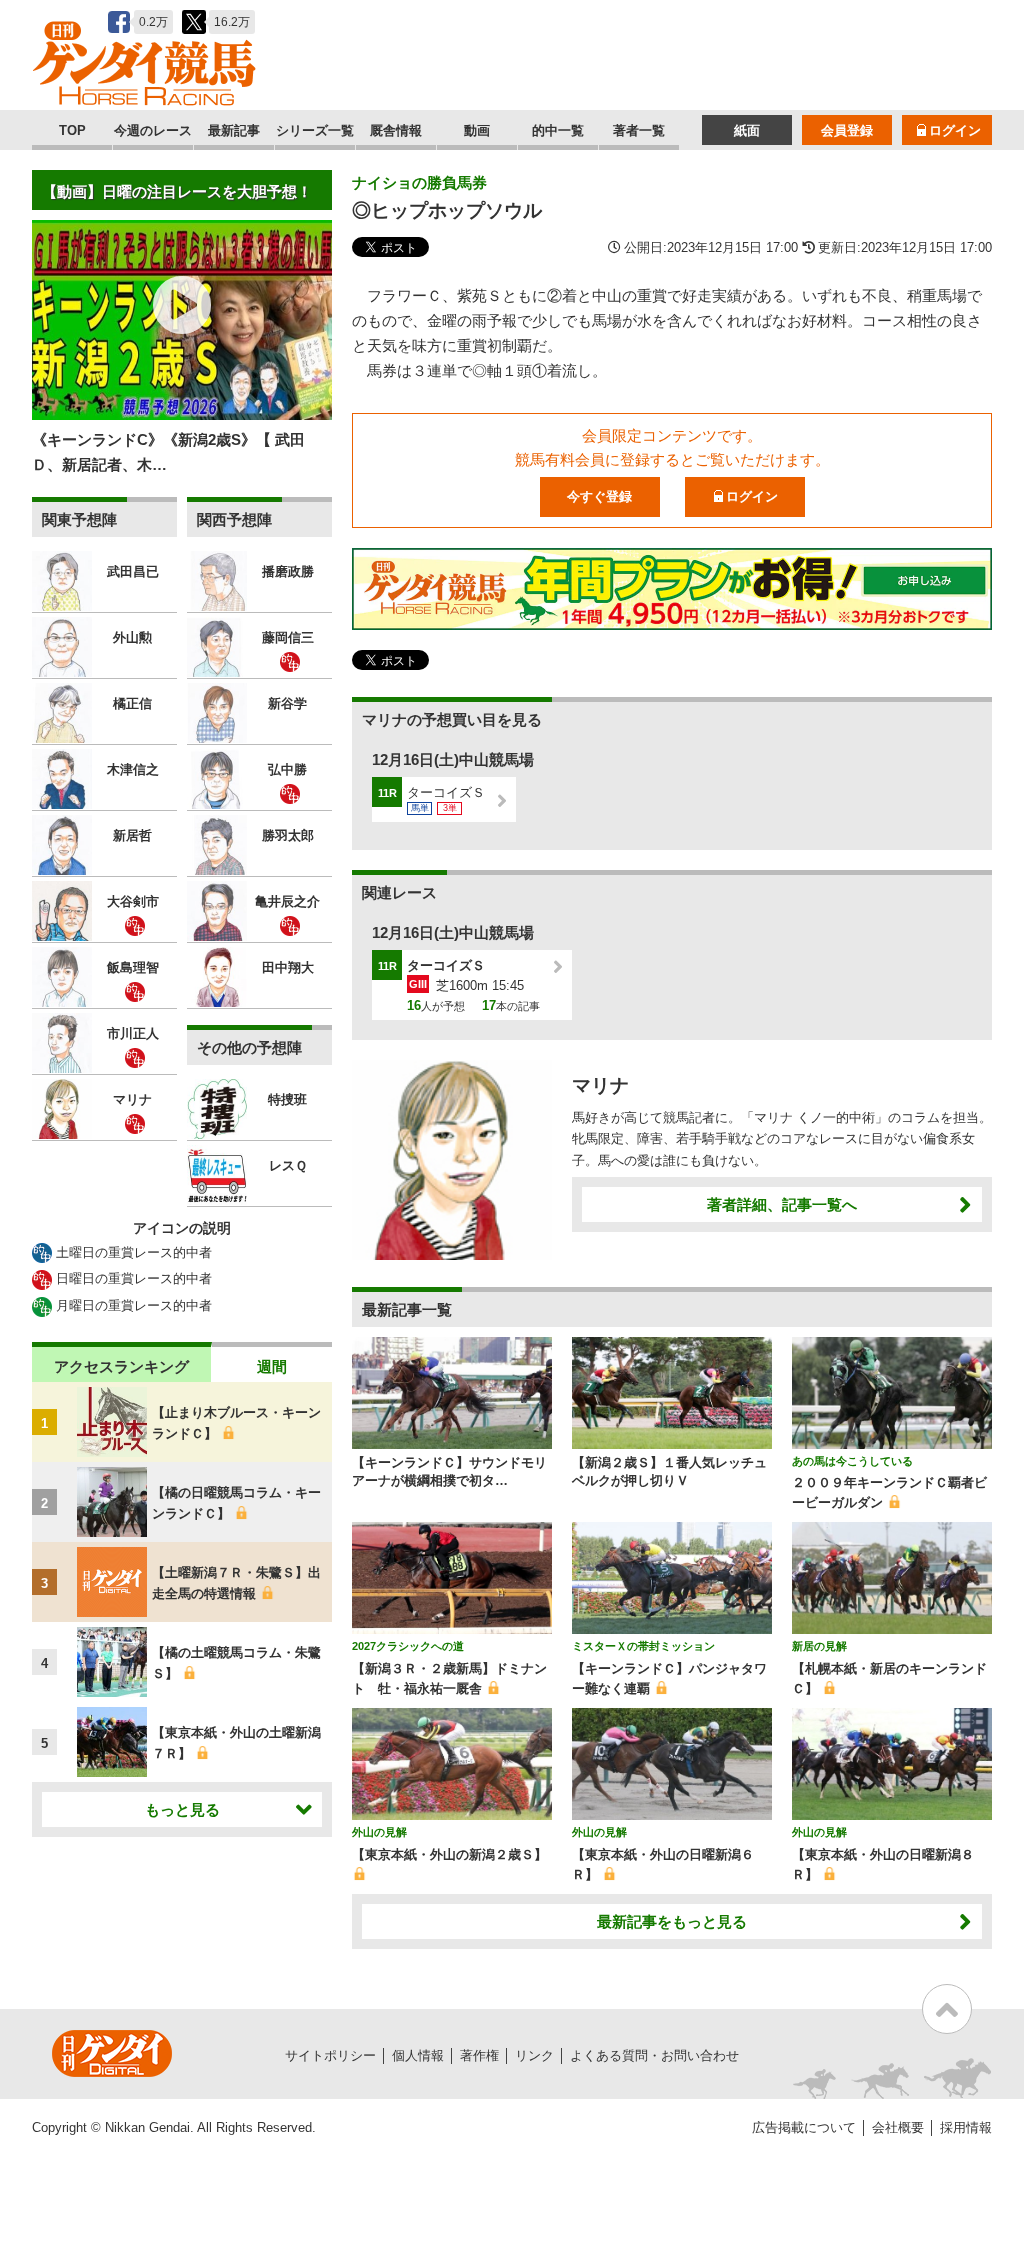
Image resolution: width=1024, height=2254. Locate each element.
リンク (534, 2055)
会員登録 (847, 130)
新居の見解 (819, 1646)
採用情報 (966, 2127)
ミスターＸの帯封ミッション (643, 1646)
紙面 (747, 130)
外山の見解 (379, 1832)
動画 (477, 130)
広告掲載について (804, 2127)
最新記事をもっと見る (672, 1921)
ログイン (955, 130)
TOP (72, 130)
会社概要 (898, 2127)
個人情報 (418, 2055)
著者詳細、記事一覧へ (782, 1204)
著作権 (479, 2055)
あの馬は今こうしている (852, 1461)
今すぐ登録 (599, 496)
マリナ (600, 1085)
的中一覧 (558, 130)
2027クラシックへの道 (408, 1646)
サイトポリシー (330, 2055)
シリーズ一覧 (315, 130)
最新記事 (234, 130)
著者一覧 (639, 130)
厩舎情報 (396, 130)
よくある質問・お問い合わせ (654, 2055)
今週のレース (153, 130)
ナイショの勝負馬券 (419, 182)
